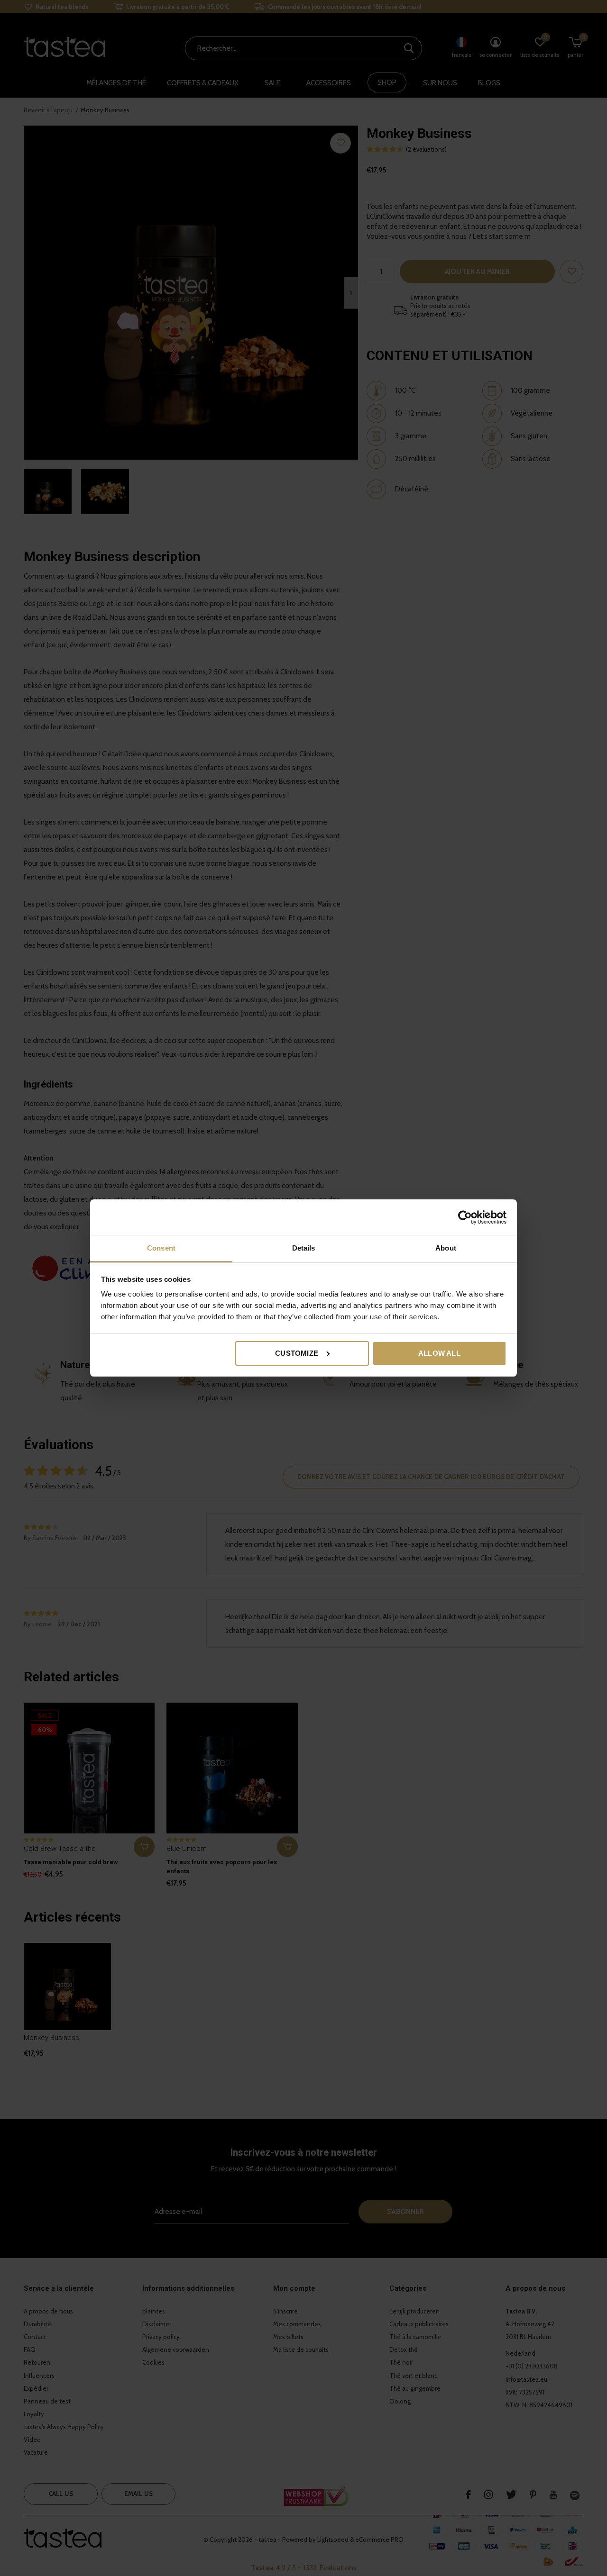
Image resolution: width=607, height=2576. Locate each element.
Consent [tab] (161, 1248)
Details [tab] (304, 1248)
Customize (297, 1353)
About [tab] (446, 1248)
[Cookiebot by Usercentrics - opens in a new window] (465, 1217)
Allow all (439, 1353)
